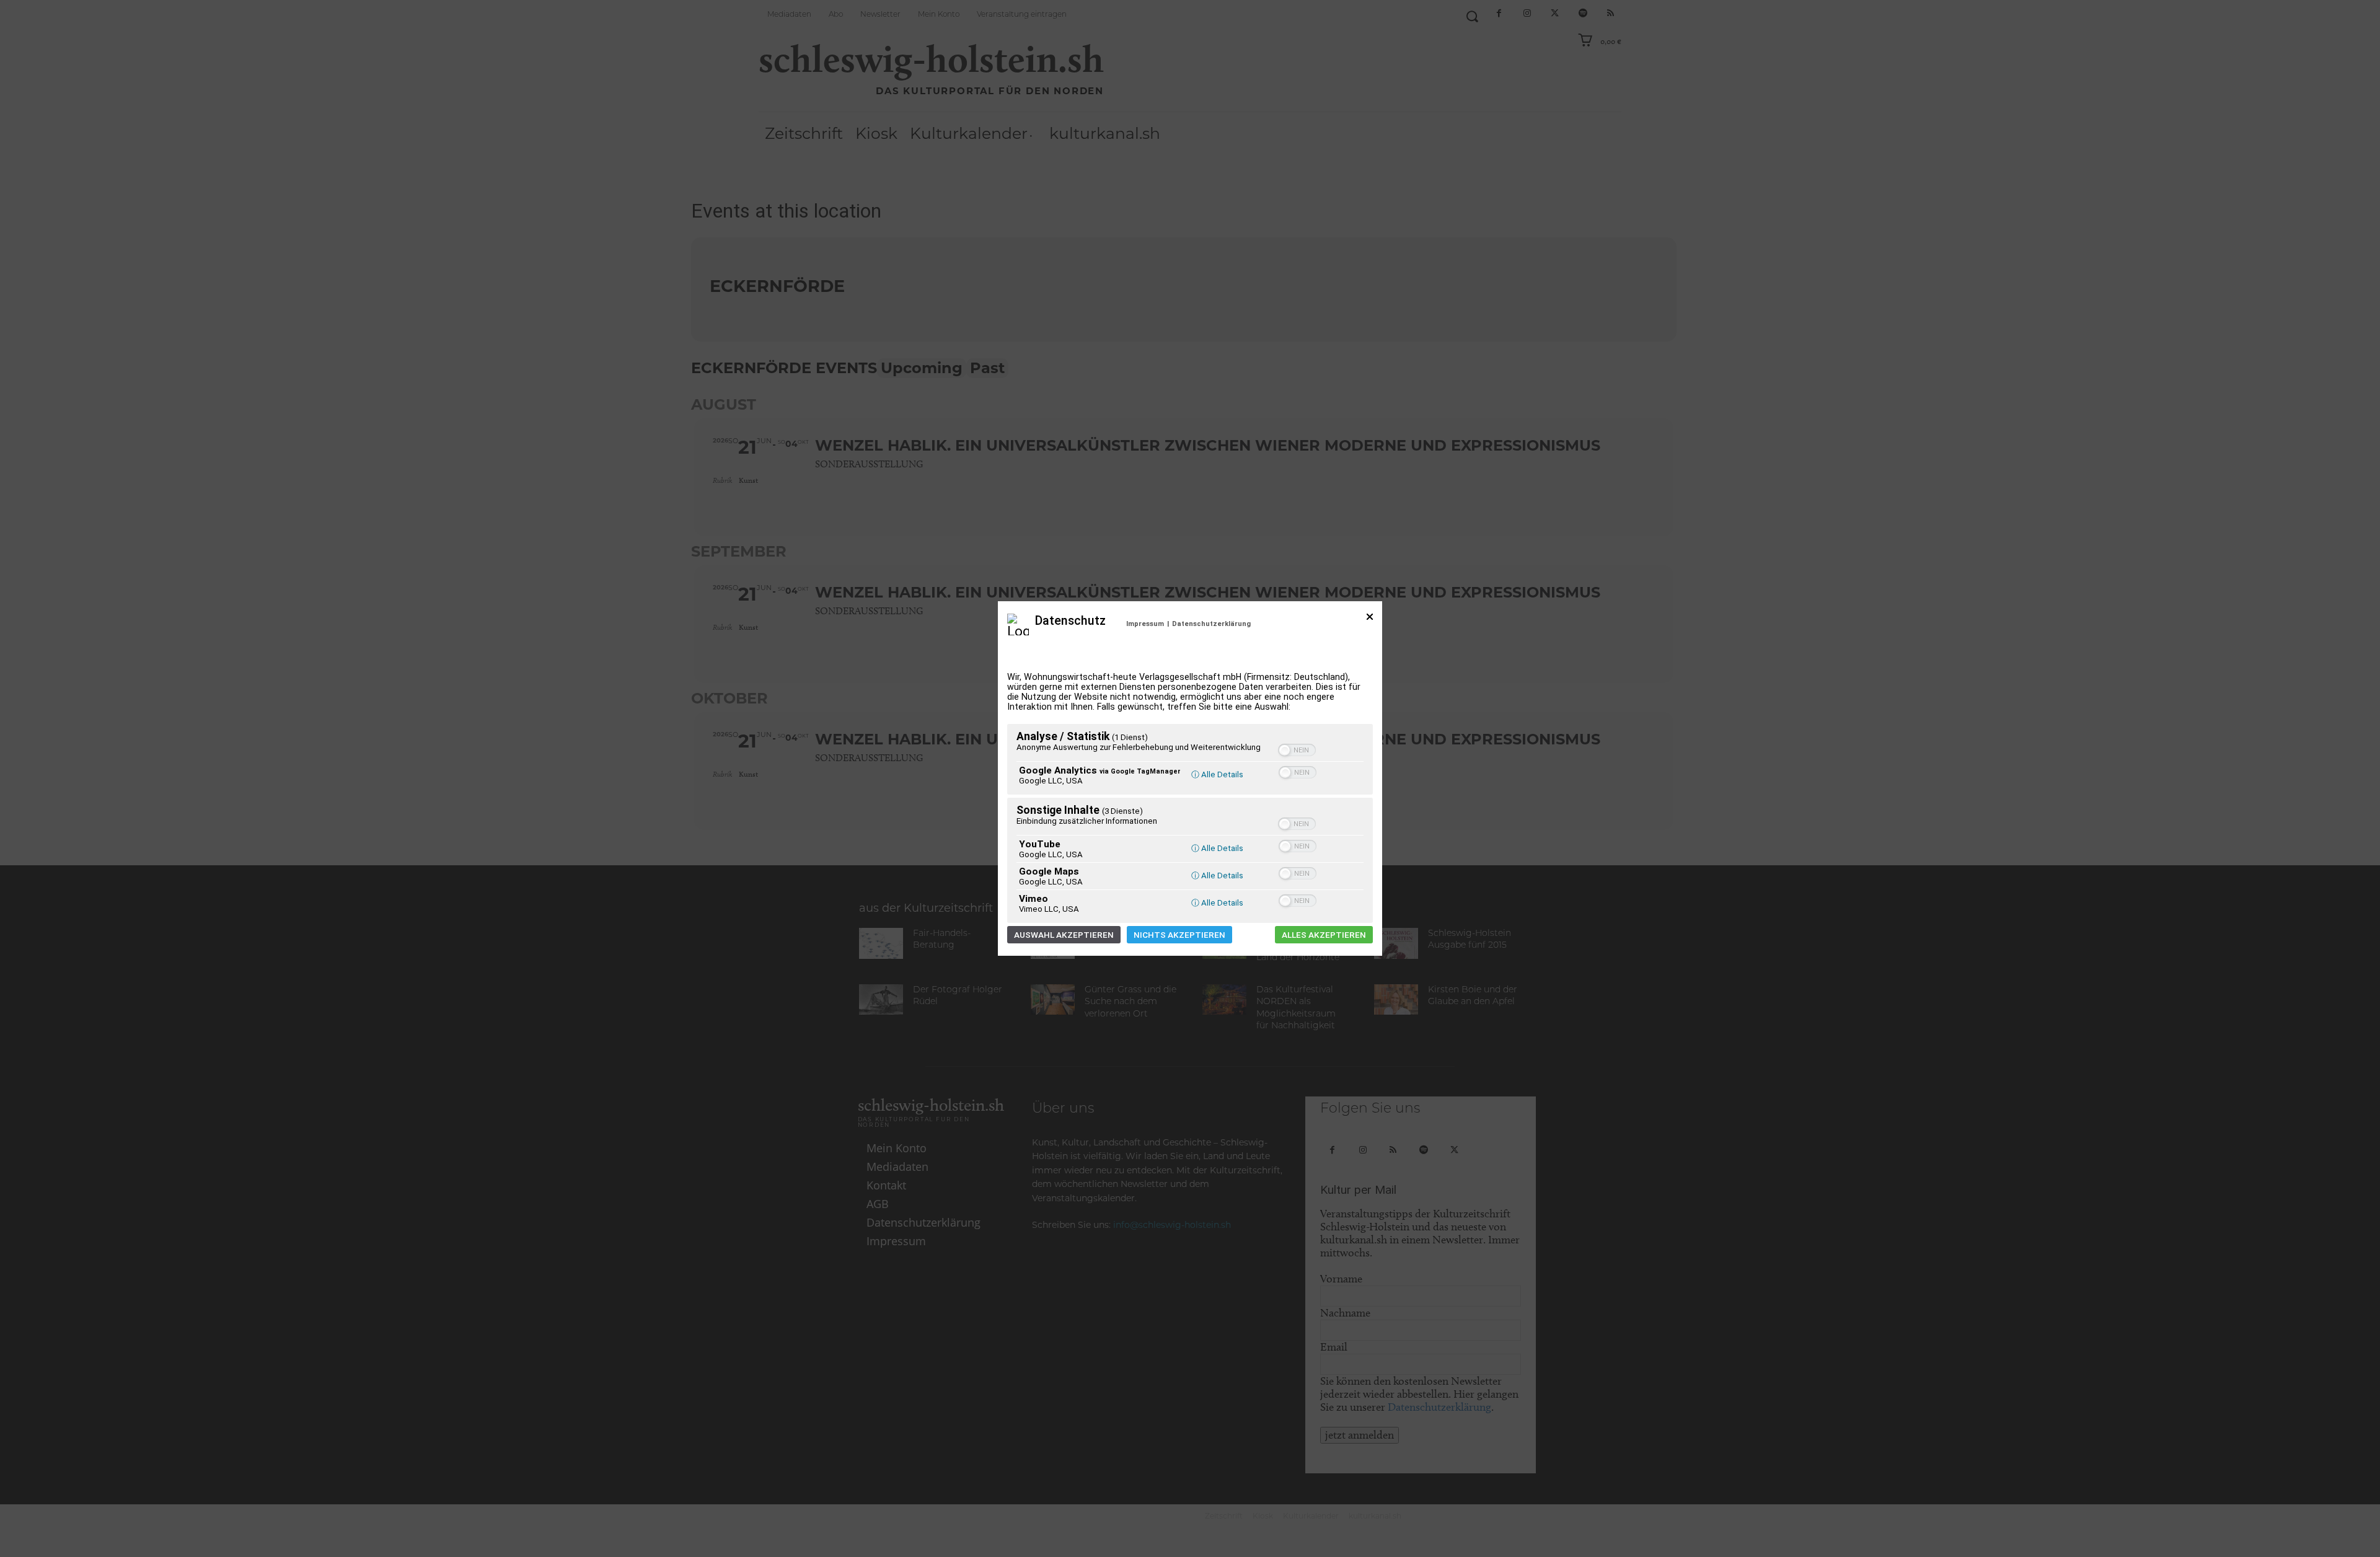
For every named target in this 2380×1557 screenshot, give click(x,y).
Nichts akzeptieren (1179, 935)
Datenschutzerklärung (1211, 624)
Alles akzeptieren (1324, 935)
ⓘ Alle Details (1217, 774)
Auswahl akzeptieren (1064, 935)
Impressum (1145, 624)
